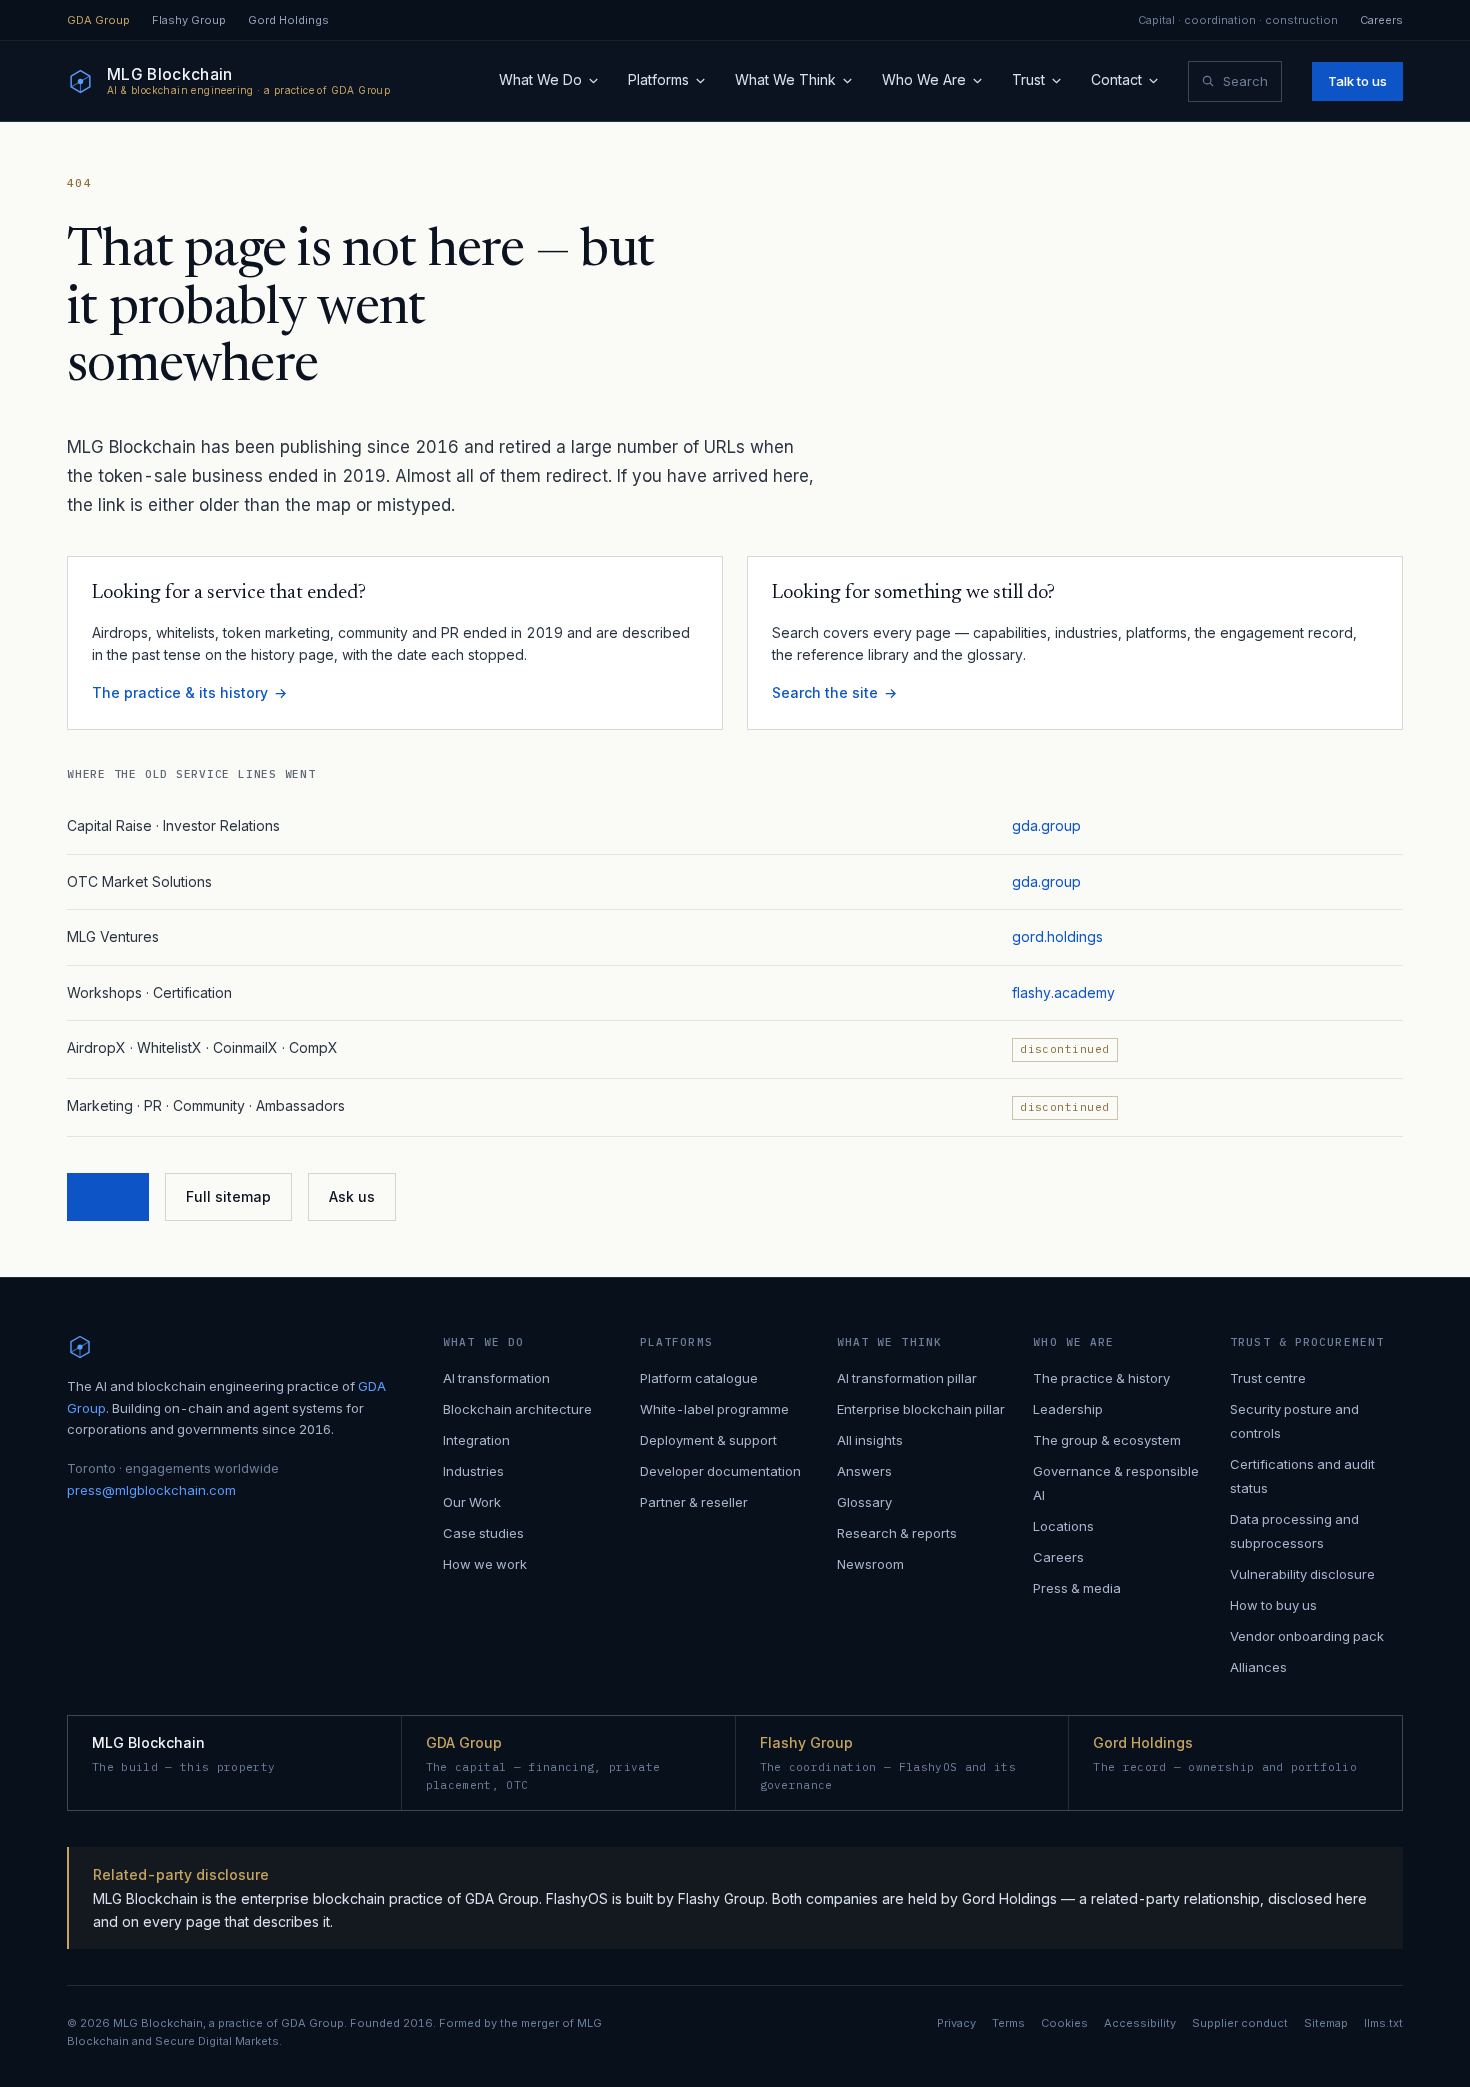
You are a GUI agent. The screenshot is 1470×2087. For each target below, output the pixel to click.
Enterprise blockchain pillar (921, 1409)
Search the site (825, 692)
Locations (1063, 1526)
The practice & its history (180, 692)
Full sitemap (228, 1196)
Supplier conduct (1240, 2023)
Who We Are (924, 79)
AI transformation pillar (907, 1378)
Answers (864, 1471)
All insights (870, 1440)
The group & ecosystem (1107, 1440)
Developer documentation (720, 1471)
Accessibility (1140, 2023)
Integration (476, 1440)
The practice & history (1101, 1378)
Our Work (472, 1502)
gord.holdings (1057, 936)
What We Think (785, 79)
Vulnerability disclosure (1302, 1574)
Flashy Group (189, 20)
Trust (1028, 79)
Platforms (658, 79)
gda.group (1046, 825)
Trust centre (1268, 1378)
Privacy (956, 2023)
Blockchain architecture (517, 1409)
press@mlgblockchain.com (151, 1490)
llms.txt (1383, 2023)
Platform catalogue (699, 1378)
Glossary (864, 1502)
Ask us (352, 1196)
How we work (485, 1564)
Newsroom (870, 1564)
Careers (1381, 20)
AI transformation (496, 1378)
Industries (473, 1471)
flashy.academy (1063, 992)
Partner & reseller (694, 1502)
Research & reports (897, 1533)
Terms (1008, 2023)
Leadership (1068, 1409)
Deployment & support (708, 1440)
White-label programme (714, 1409)
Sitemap (1326, 2023)
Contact (1116, 79)
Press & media (1077, 1588)
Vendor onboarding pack (1307, 1636)
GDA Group (98, 20)
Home (108, 1196)
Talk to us (1357, 81)
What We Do (540, 79)
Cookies (1064, 2023)
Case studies (483, 1533)
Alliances (1258, 1667)
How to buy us (1273, 1605)
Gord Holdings (288, 20)
